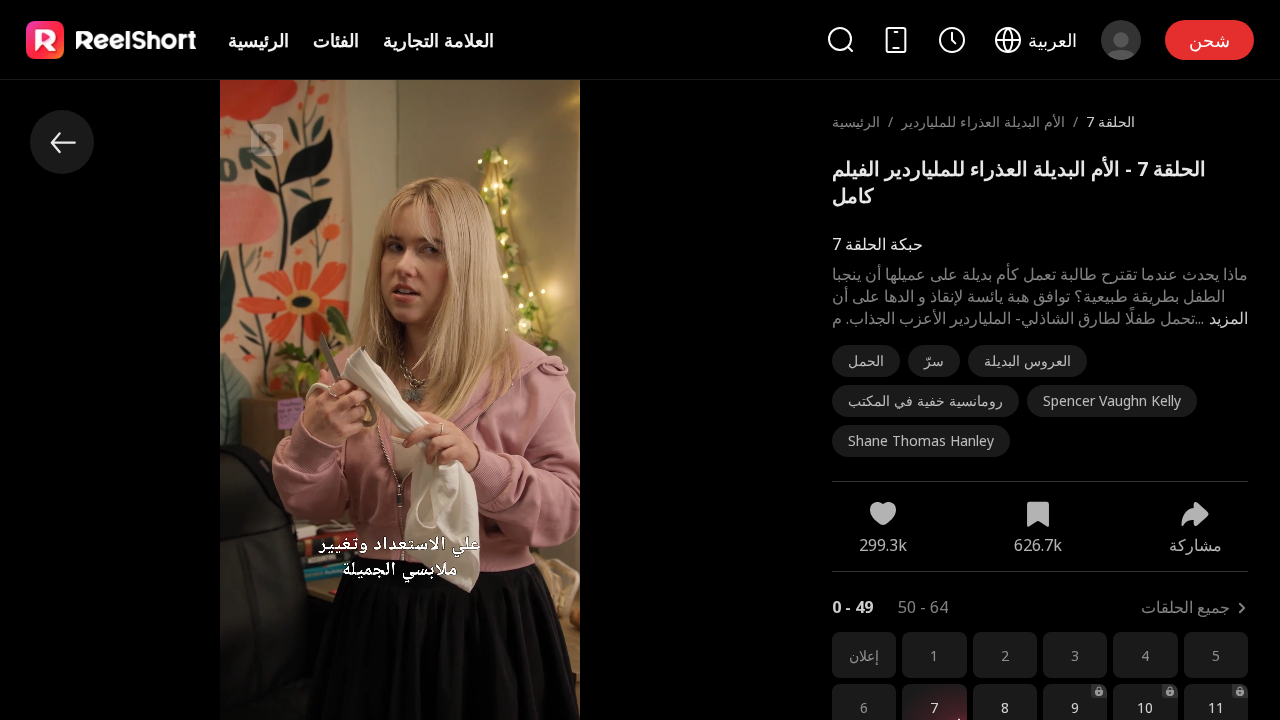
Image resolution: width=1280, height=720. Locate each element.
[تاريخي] (952, 40)
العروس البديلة (1027, 360)
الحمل (866, 360)
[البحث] (840, 39)
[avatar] (1121, 40)
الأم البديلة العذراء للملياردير (983, 121)
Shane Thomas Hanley (921, 440)
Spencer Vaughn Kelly (1112, 400)
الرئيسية (258, 40)
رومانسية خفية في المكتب (925, 400)
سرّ (934, 360)
